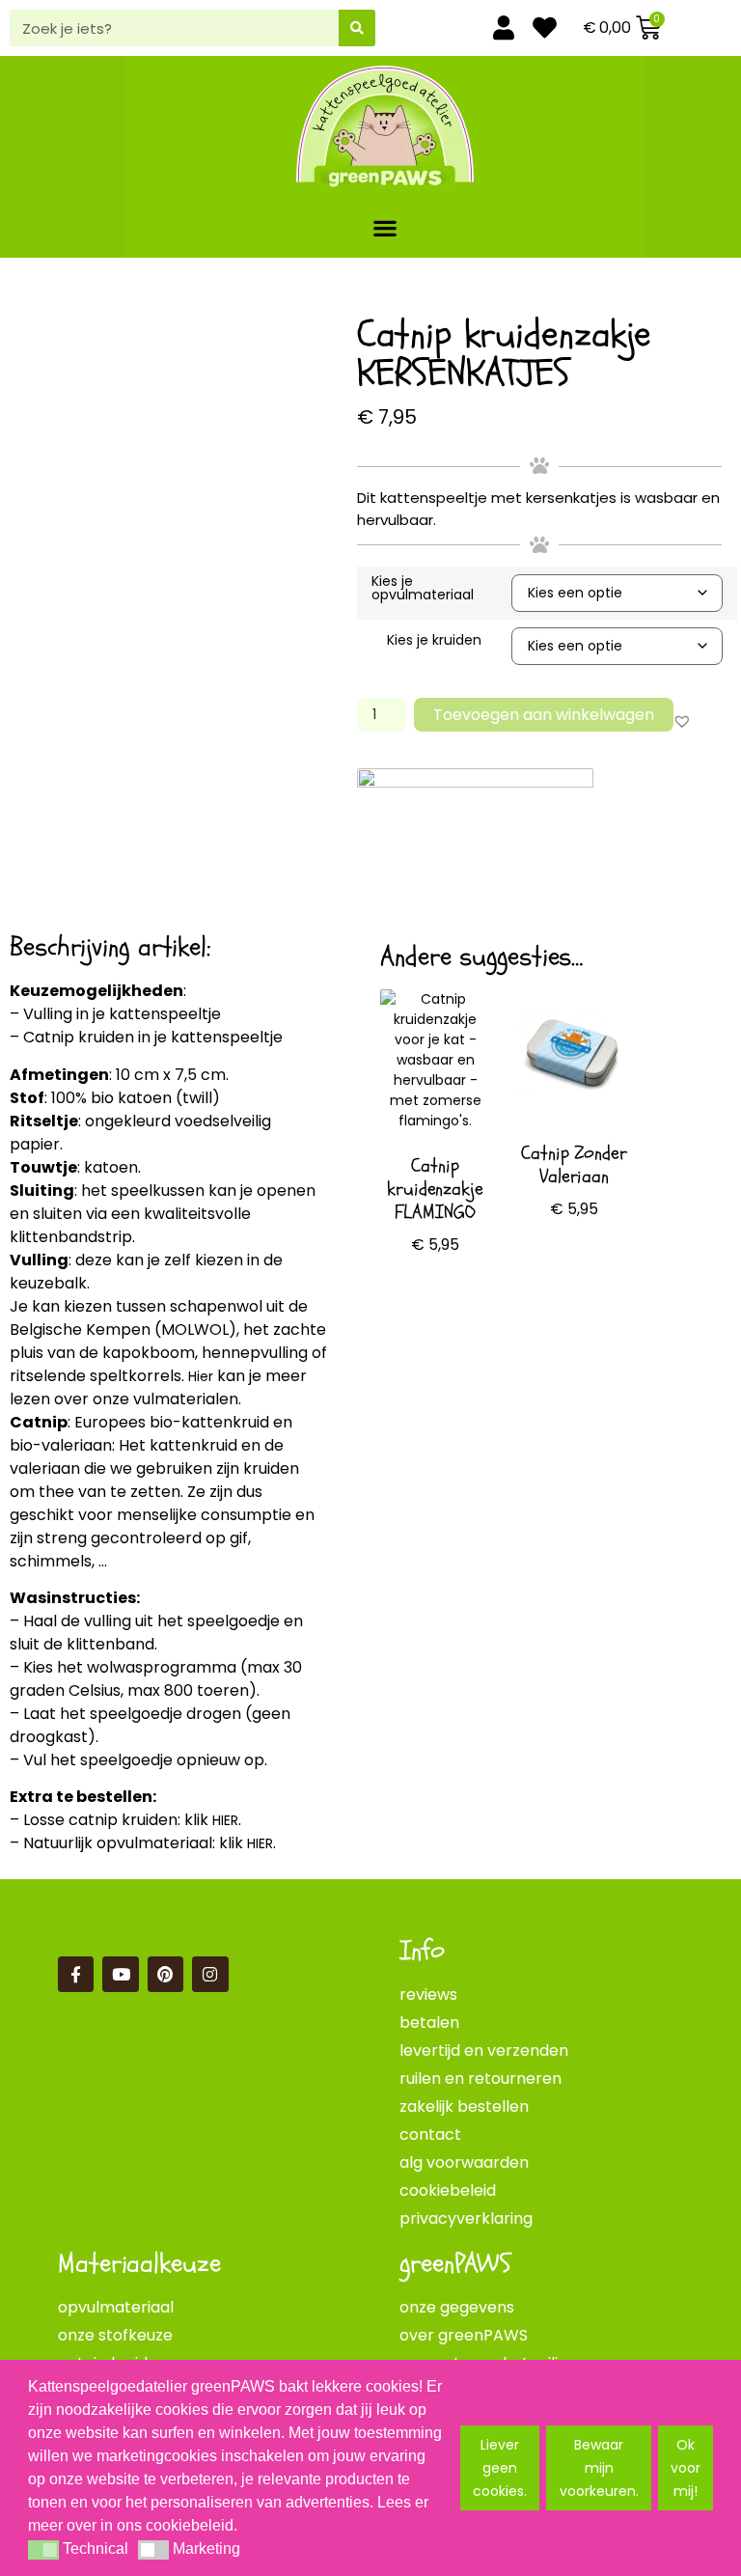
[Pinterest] (165, 1974)
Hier (201, 1376)
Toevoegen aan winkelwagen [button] (574, 1281)
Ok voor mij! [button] (686, 2468)
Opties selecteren (435, 1309)
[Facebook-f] (76, 1974)
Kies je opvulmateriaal (423, 588)
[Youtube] (120, 1974)
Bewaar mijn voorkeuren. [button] (599, 2468)
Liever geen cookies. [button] (500, 2468)
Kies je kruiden (434, 640)
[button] (385, 227)
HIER (225, 1820)
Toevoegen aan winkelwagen (544, 715)
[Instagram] (210, 1974)
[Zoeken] (357, 28)
